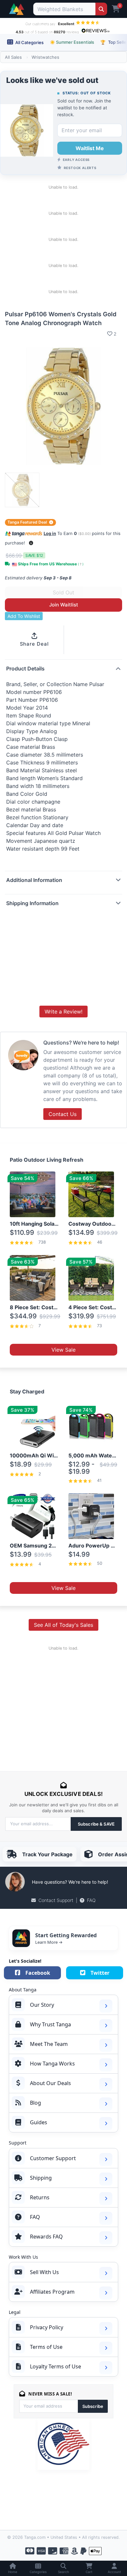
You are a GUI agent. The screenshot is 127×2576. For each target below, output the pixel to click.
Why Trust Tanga (50, 2024)
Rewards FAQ (46, 2237)
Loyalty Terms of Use (56, 2366)
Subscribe (93, 2406)
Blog (35, 2103)
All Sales (13, 57)
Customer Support (53, 2158)
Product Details (25, 668)
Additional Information (34, 880)
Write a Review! (63, 1012)
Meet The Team (49, 2044)
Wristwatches (45, 57)
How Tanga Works (52, 2064)
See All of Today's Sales (63, 1625)
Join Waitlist (64, 605)
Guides (39, 2122)
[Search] (101, 9)
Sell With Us (44, 2272)
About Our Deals (50, 2083)
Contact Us (63, 1114)
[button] (31, 543)
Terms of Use (46, 2347)
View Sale (63, 1350)
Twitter (100, 1973)
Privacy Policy (47, 2327)
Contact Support (56, 1900)
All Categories (29, 42)
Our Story (42, 2005)
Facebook (38, 1973)
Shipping (41, 2178)
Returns (40, 2197)
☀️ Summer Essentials (72, 42)
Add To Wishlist (24, 616)
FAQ (91, 1900)
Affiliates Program (52, 2292)
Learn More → (49, 1942)
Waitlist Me (90, 148)
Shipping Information (32, 903)
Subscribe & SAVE (96, 1824)
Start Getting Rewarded (66, 1935)
